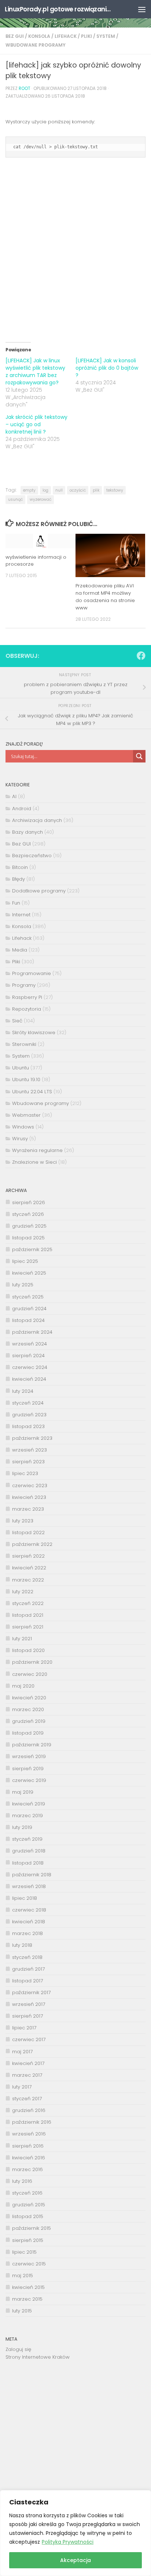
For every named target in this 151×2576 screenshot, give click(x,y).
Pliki (86, 36)
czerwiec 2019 (29, 1780)
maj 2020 (23, 1686)
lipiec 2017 (24, 2028)
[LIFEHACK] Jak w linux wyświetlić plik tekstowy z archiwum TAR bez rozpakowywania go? (35, 372)
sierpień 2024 (28, 1356)
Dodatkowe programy (39, 891)
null (59, 490)
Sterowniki (24, 1044)
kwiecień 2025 (29, 1273)
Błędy (19, 879)
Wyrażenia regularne (37, 1150)
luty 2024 (23, 1391)
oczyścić (78, 490)
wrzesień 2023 (30, 1450)
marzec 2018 (27, 1933)
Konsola (39, 36)
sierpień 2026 (29, 1202)
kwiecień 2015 (28, 2287)
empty (29, 490)
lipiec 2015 (24, 2252)
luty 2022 (23, 1592)
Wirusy (20, 1139)
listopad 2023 (28, 1426)
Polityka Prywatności (68, 2542)
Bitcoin (20, 867)
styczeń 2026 (28, 1214)
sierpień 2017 (27, 2016)
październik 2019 (32, 1745)
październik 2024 (32, 1332)
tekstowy (115, 490)
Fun (16, 903)
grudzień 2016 (29, 2110)
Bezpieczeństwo (32, 856)
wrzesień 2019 (29, 1756)
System (106, 36)
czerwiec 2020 (30, 1674)
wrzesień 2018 (29, 1886)
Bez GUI (15, 36)
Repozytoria (27, 1009)
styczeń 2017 (27, 2099)
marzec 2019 (27, 1816)
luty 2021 (22, 1639)
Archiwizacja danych (37, 820)
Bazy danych (27, 832)
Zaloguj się (18, 2349)
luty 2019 (22, 1827)
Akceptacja (75, 2560)
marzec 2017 (27, 2075)
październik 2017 (31, 1992)
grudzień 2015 (29, 2205)
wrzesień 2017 (29, 2004)
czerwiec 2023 (30, 1486)
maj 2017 (22, 2052)
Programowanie (32, 973)
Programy (24, 985)
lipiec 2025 (25, 1261)
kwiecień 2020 (29, 1698)
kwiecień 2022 (29, 1568)
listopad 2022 (28, 1532)
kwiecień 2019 (29, 1804)
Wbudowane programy (36, 45)
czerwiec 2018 (29, 1910)
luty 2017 (22, 2087)
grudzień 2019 (29, 1721)
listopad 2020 (28, 1650)
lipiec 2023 (25, 1473)
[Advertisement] (75, 257)
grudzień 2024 (29, 1309)
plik (96, 490)
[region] (75, 2533)
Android (22, 809)
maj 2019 (23, 1792)
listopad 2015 (28, 2216)
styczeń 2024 (28, 1403)
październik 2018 (32, 1875)
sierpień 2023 (28, 1462)
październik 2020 (32, 1662)
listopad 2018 (28, 1863)
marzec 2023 (28, 1509)
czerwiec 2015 (29, 2264)
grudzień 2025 (29, 1226)
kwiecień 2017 (28, 2063)
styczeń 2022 (28, 1603)
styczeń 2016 (27, 2193)
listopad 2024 (28, 1320)
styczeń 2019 (27, 1839)
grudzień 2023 (29, 1415)
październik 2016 (32, 2122)
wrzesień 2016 (29, 2134)
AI (14, 796)
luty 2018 (22, 1945)
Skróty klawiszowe (34, 1032)
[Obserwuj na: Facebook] (141, 656)
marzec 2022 (28, 1580)
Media (20, 950)
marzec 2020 (28, 1709)
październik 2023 (32, 1438)
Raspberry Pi (27, 997)
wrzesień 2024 (30, 1344)
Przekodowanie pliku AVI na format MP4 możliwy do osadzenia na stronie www (105, 597)
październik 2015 (32, 2228)
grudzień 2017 (28, 1969)
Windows (23, 1127)
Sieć (17, 1021)
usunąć (15, 499)
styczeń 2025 (28, 1297)
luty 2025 (23, 1285)
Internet (21, 915)
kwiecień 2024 (29, 1379)
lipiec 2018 (25, 1898)
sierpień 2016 (28, 2146)
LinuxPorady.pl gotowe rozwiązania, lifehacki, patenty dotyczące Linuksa (59, 9)
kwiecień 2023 (29, 1497)
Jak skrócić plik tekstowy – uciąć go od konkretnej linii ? (36, 424)
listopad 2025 (28, 1238)
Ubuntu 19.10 (26, 1079)
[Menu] (142, 9)
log (45, 490)
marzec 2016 (27, 2169)
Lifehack (66, 36)
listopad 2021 (28, 1615)
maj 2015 (23, 2276)
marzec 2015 (27, 2299)
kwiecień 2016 (29, 2158)
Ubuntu (21, 1068)
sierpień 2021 (28, 1627)
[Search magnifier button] (139, 756)
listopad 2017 (27, 1981)
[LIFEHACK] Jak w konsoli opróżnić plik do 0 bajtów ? (107, 368)
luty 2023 (23, 1521)
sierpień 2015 (28, 2240)
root (25, 88)
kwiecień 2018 (29, 1922)
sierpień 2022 (28, 1556)
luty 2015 (22, 2311)
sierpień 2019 (28, 1769)
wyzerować (40, 499)
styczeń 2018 (27, 1957)
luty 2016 (22, 2181)
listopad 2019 (28, 1733)
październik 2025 (32, 1249)
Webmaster (26, 1115)
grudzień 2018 (29, 1851)
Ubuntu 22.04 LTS (32, 1092)
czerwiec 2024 (30, 1367)
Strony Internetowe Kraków (38, 2357)
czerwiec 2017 (29, 2039)
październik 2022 (32, 1544)
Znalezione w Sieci (34, 1162)
